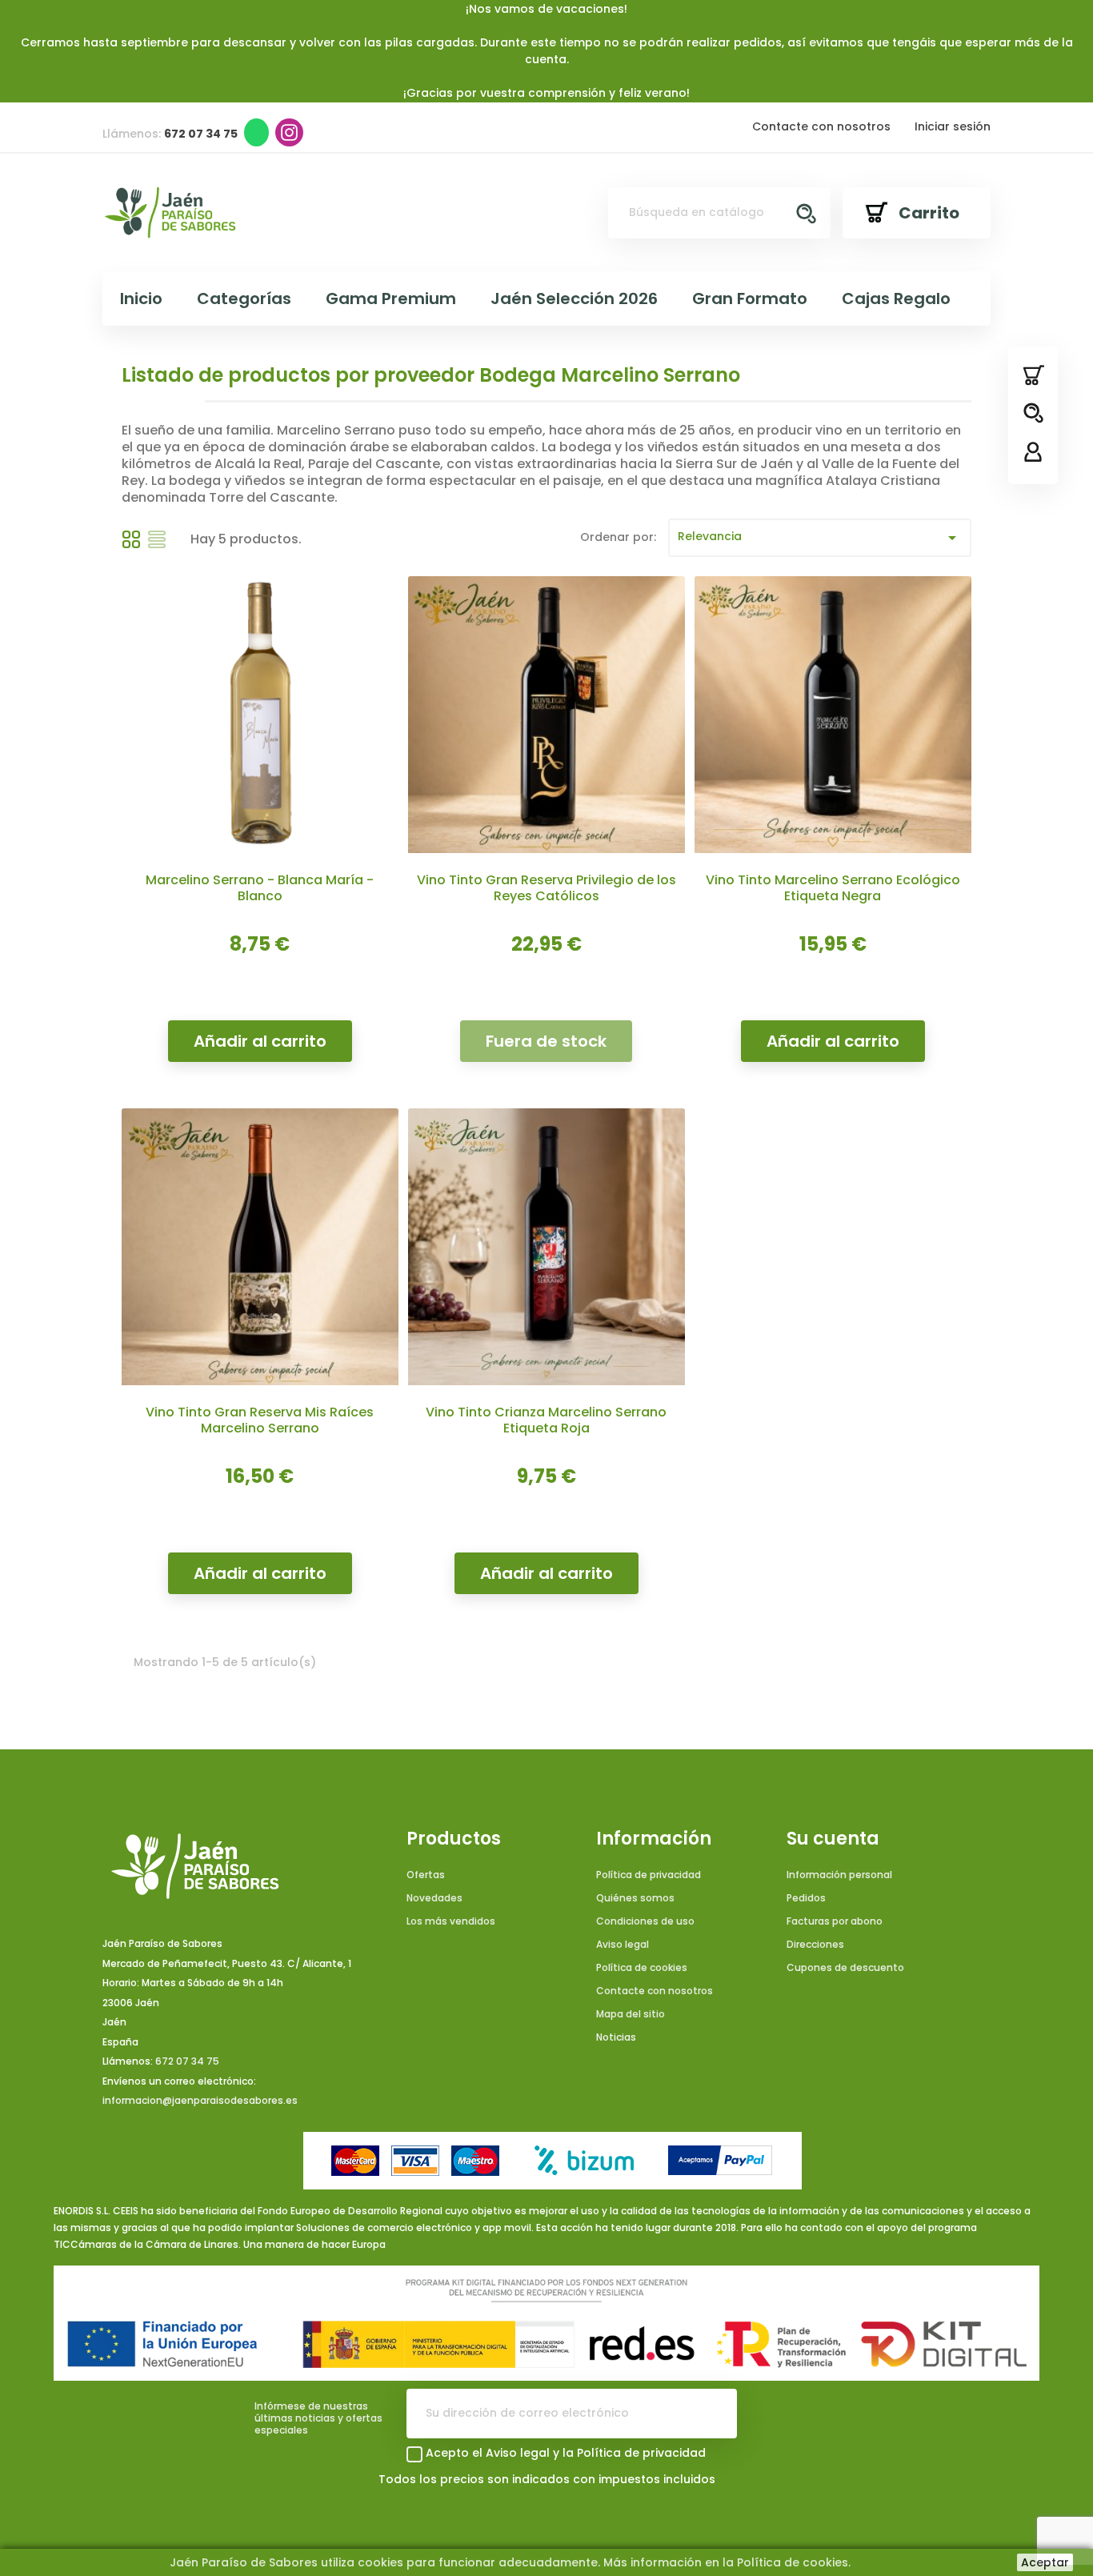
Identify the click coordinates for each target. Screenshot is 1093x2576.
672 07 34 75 (187, 2061)
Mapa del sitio (631, 2014)
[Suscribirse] (712, 2414)
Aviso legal (623, 1944)
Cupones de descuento (845, 1967)
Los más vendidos (451, 1921)
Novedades (434, 1898)
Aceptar (1045, 2562)
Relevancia (820, 538)
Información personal (839, 1875)
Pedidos (806, 1898)
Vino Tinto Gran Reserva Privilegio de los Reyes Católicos (546, 888)
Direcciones (815, 1944)
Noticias (616, 2037)
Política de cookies (642, 1967)
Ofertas (426, 1875)
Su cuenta (833, 1839)
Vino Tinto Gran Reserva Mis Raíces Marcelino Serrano (260, 1420)
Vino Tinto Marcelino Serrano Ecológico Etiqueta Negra (833, 888)
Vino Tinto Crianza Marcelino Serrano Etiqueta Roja (546, 1420)
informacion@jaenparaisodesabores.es (200, 2100)
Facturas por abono (835, 1921)
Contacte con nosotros (821, 126)
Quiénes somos (635, 1898)
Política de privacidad (649, 1875)
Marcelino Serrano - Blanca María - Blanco (260, 888)
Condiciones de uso (645, 1921)
